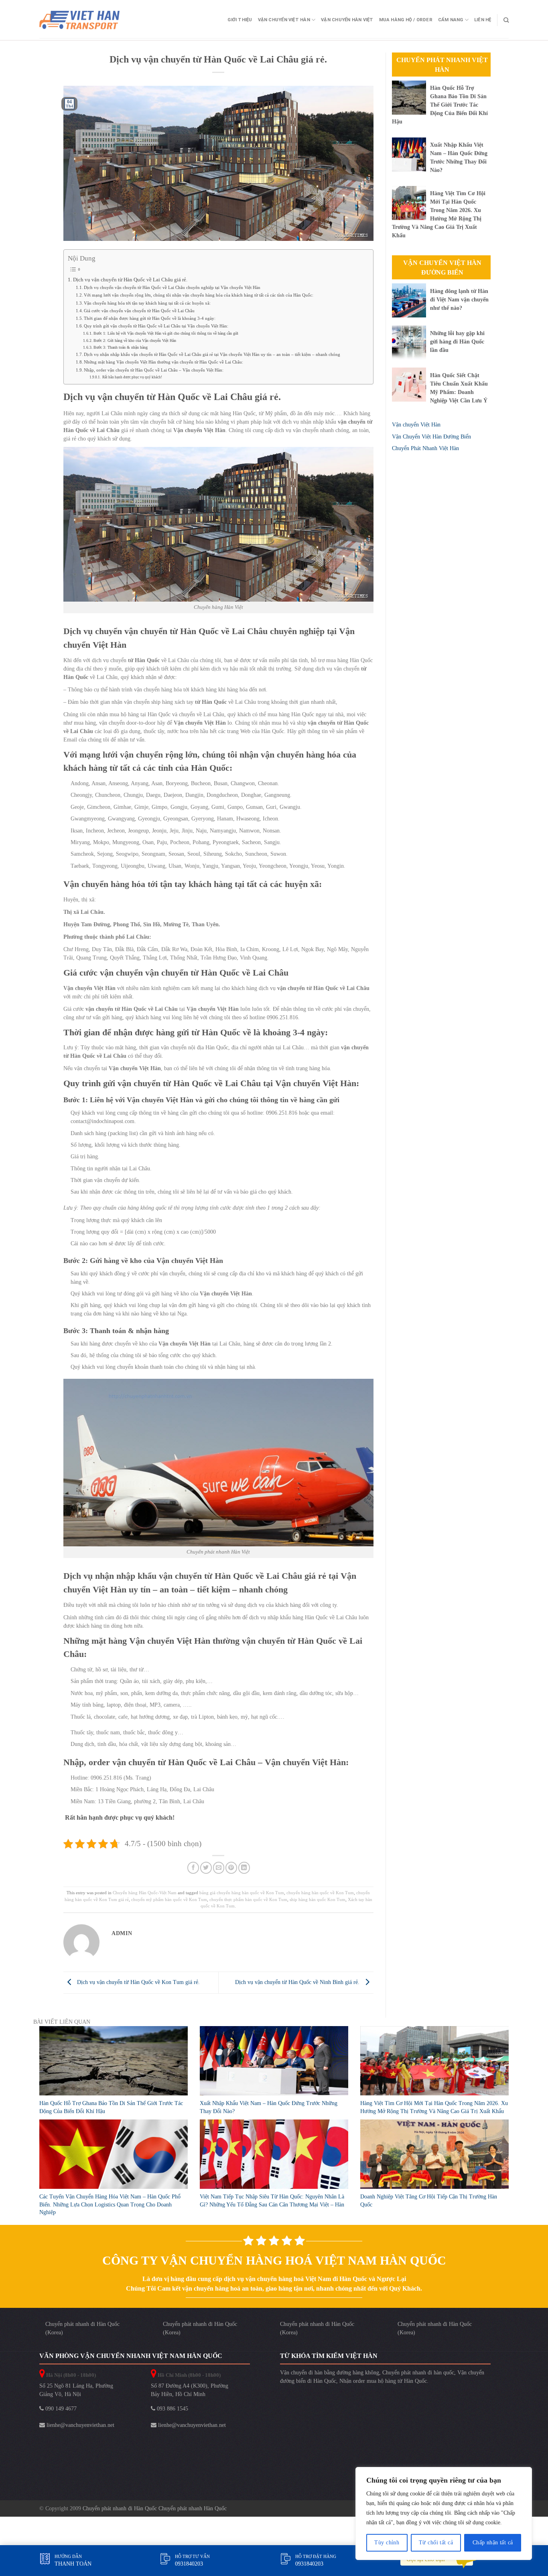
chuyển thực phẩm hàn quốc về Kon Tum (248, 1899)
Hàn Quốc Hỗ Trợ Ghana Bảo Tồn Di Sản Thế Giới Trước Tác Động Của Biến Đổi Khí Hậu (440, 105)
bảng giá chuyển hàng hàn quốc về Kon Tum (242, 1893)
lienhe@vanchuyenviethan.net (80, 2425)
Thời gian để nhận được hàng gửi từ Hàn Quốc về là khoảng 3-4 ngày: (150, 318)
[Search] (506, 20)
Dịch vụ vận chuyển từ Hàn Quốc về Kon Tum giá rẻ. (138, 1982)
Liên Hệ (483, 20)
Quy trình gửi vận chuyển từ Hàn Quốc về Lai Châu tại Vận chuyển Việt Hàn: (156, 326)
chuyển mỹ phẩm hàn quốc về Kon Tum (169, 1899)
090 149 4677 (60, 2409)
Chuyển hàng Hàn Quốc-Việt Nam (145, 1893)
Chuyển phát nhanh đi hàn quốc (418, 2373)
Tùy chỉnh (387, 2543)
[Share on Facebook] (193, 1868)
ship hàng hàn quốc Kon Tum (318, 1899)
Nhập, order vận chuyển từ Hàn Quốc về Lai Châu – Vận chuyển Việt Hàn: (154, 370)
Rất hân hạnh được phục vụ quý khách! (132, 377)
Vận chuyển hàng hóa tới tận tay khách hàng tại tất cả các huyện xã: (147, 303)
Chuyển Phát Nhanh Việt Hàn (442, 65)
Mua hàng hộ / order (406, 20)
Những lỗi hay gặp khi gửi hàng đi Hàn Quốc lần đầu (457, 342)
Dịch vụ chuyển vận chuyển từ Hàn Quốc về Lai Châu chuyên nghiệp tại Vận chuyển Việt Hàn (172, 287)
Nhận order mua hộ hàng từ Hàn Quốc (383, 2381)
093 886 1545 (172, 2409)
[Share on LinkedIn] (244, 1868)
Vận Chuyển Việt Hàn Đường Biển (442, 268)
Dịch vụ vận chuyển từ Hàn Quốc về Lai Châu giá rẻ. (130, 280)
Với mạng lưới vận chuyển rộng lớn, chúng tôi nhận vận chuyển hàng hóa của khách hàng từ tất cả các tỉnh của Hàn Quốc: (199, 295)
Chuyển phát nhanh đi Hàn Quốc (121, 2508)
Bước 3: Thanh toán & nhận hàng (121, 347)
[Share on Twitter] (206, 1868)
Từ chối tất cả (436, 2543)
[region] (444, 2513)
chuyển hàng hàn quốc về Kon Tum (320, 1893)
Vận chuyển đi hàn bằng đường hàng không (330, 2373)
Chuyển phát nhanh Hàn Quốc (193, 2508)
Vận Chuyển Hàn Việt (347, 20)
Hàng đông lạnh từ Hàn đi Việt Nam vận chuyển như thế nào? (459, 300)
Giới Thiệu (240, 20)
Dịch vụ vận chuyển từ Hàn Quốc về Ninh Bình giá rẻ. (298, 1982)
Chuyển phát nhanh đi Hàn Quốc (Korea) (82, 2328)
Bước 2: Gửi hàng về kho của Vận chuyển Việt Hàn (135, 340)
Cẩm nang (451, 20)
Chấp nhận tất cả (493, 2543)
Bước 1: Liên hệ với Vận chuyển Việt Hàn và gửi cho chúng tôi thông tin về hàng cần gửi (166, 333)
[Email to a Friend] (219, 1868)
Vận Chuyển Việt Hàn (284, 20)
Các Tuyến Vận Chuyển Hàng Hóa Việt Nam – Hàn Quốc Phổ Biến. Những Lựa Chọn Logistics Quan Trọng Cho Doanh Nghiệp (110, 2204)
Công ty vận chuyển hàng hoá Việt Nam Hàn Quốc (274, 2260)
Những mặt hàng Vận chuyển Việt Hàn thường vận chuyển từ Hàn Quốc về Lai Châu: (163, 362)
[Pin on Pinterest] (231, 1868)
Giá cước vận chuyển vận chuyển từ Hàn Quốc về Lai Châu (139, 311)
